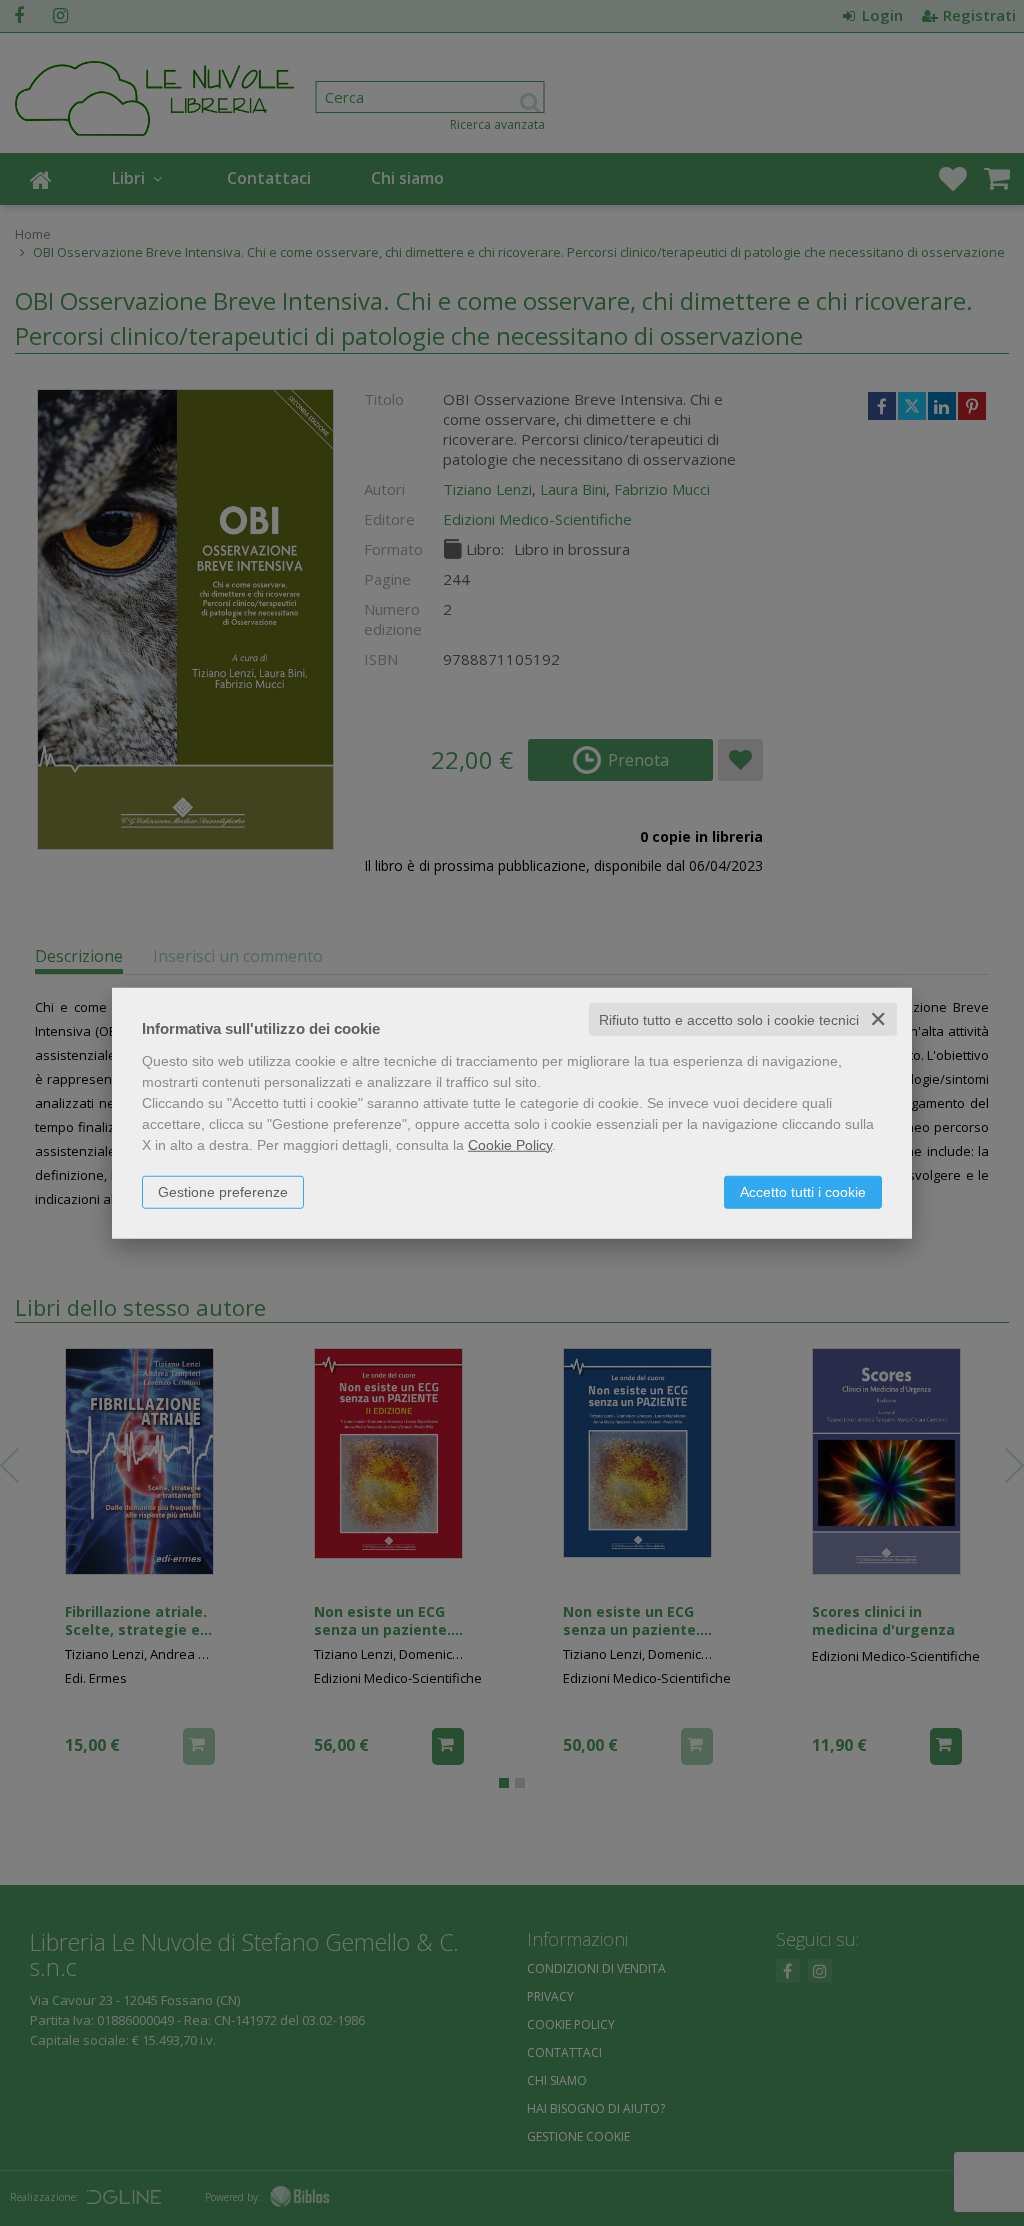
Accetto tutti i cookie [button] (803, 1191)
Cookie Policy (510, 1144)
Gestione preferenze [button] (223, 1191)
